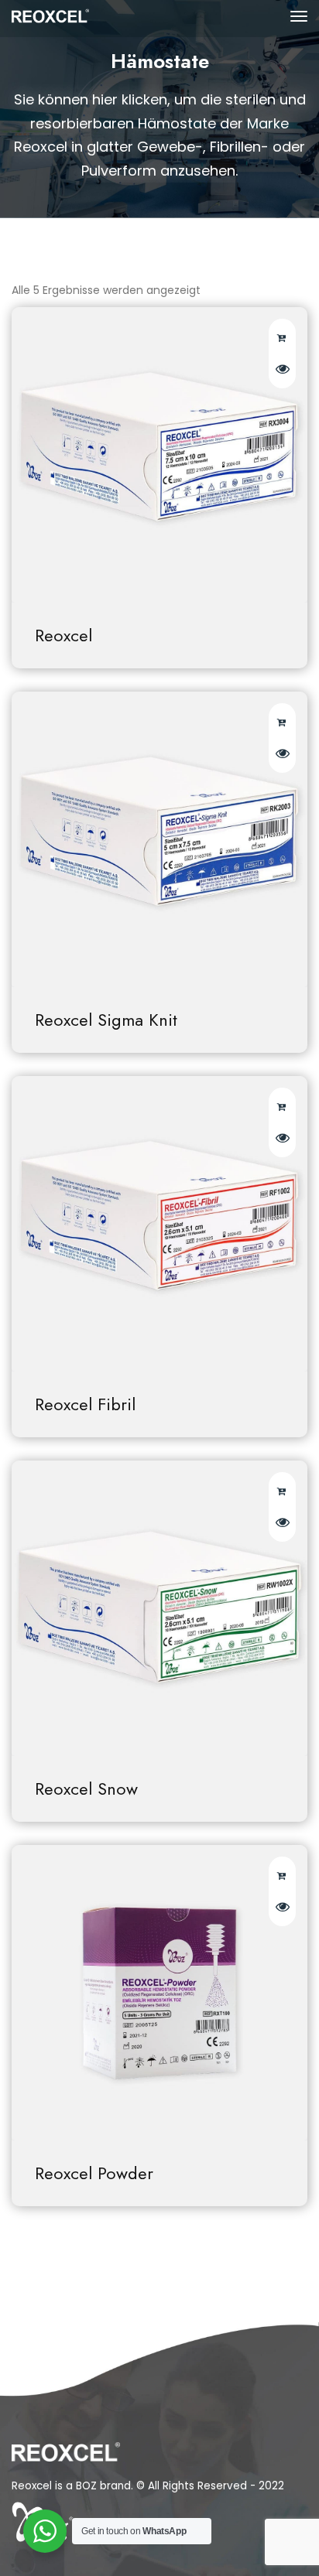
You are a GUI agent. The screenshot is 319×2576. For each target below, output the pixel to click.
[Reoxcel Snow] (159, 1608)
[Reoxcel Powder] (159, 1993)
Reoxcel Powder (94, 2173)
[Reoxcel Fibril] (159, 1224)
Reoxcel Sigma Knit (106, 1020)
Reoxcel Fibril (85, 1404)
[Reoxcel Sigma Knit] (159, 839)
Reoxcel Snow (86, 1789)
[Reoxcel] (159, 455)
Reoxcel (63, 635)
